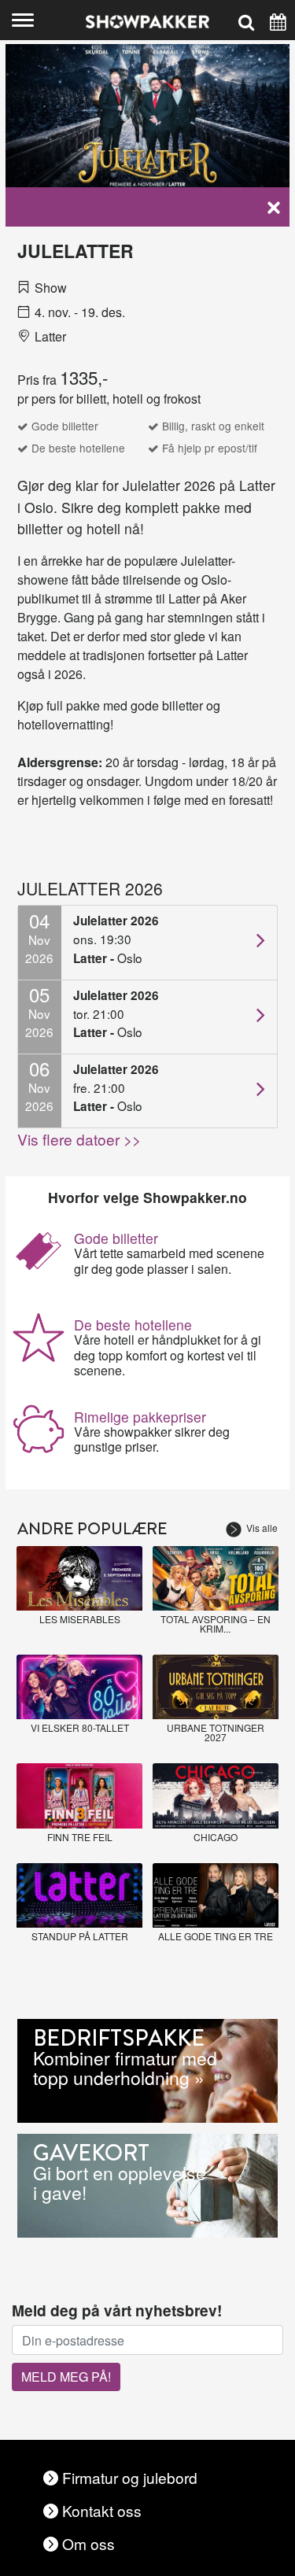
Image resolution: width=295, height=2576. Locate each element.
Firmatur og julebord (130, 2477)
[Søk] (246, 20)
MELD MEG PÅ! (66, 2377)
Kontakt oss (102, 2510)
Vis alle (262, 1528)
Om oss (88, 2543)
